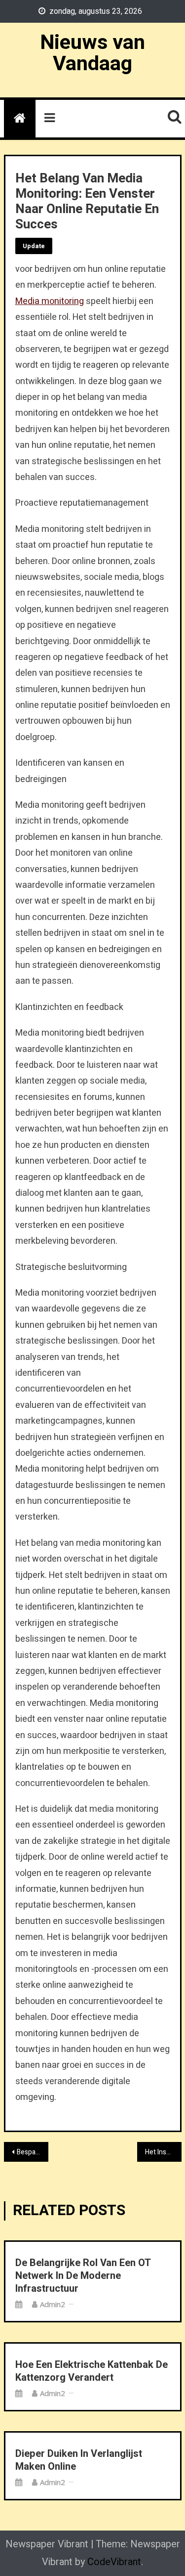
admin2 (53, 2304)
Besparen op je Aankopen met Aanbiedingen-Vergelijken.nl (33, 2152)
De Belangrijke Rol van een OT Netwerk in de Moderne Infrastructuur (83, 2276)
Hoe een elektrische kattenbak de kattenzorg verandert (92, 2371)
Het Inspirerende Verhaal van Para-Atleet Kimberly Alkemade (163, 2152)
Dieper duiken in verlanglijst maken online (79, 2460)
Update (34, 246)
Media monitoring (50, 301)
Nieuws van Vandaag (92, 53)
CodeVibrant (114, 2562)
